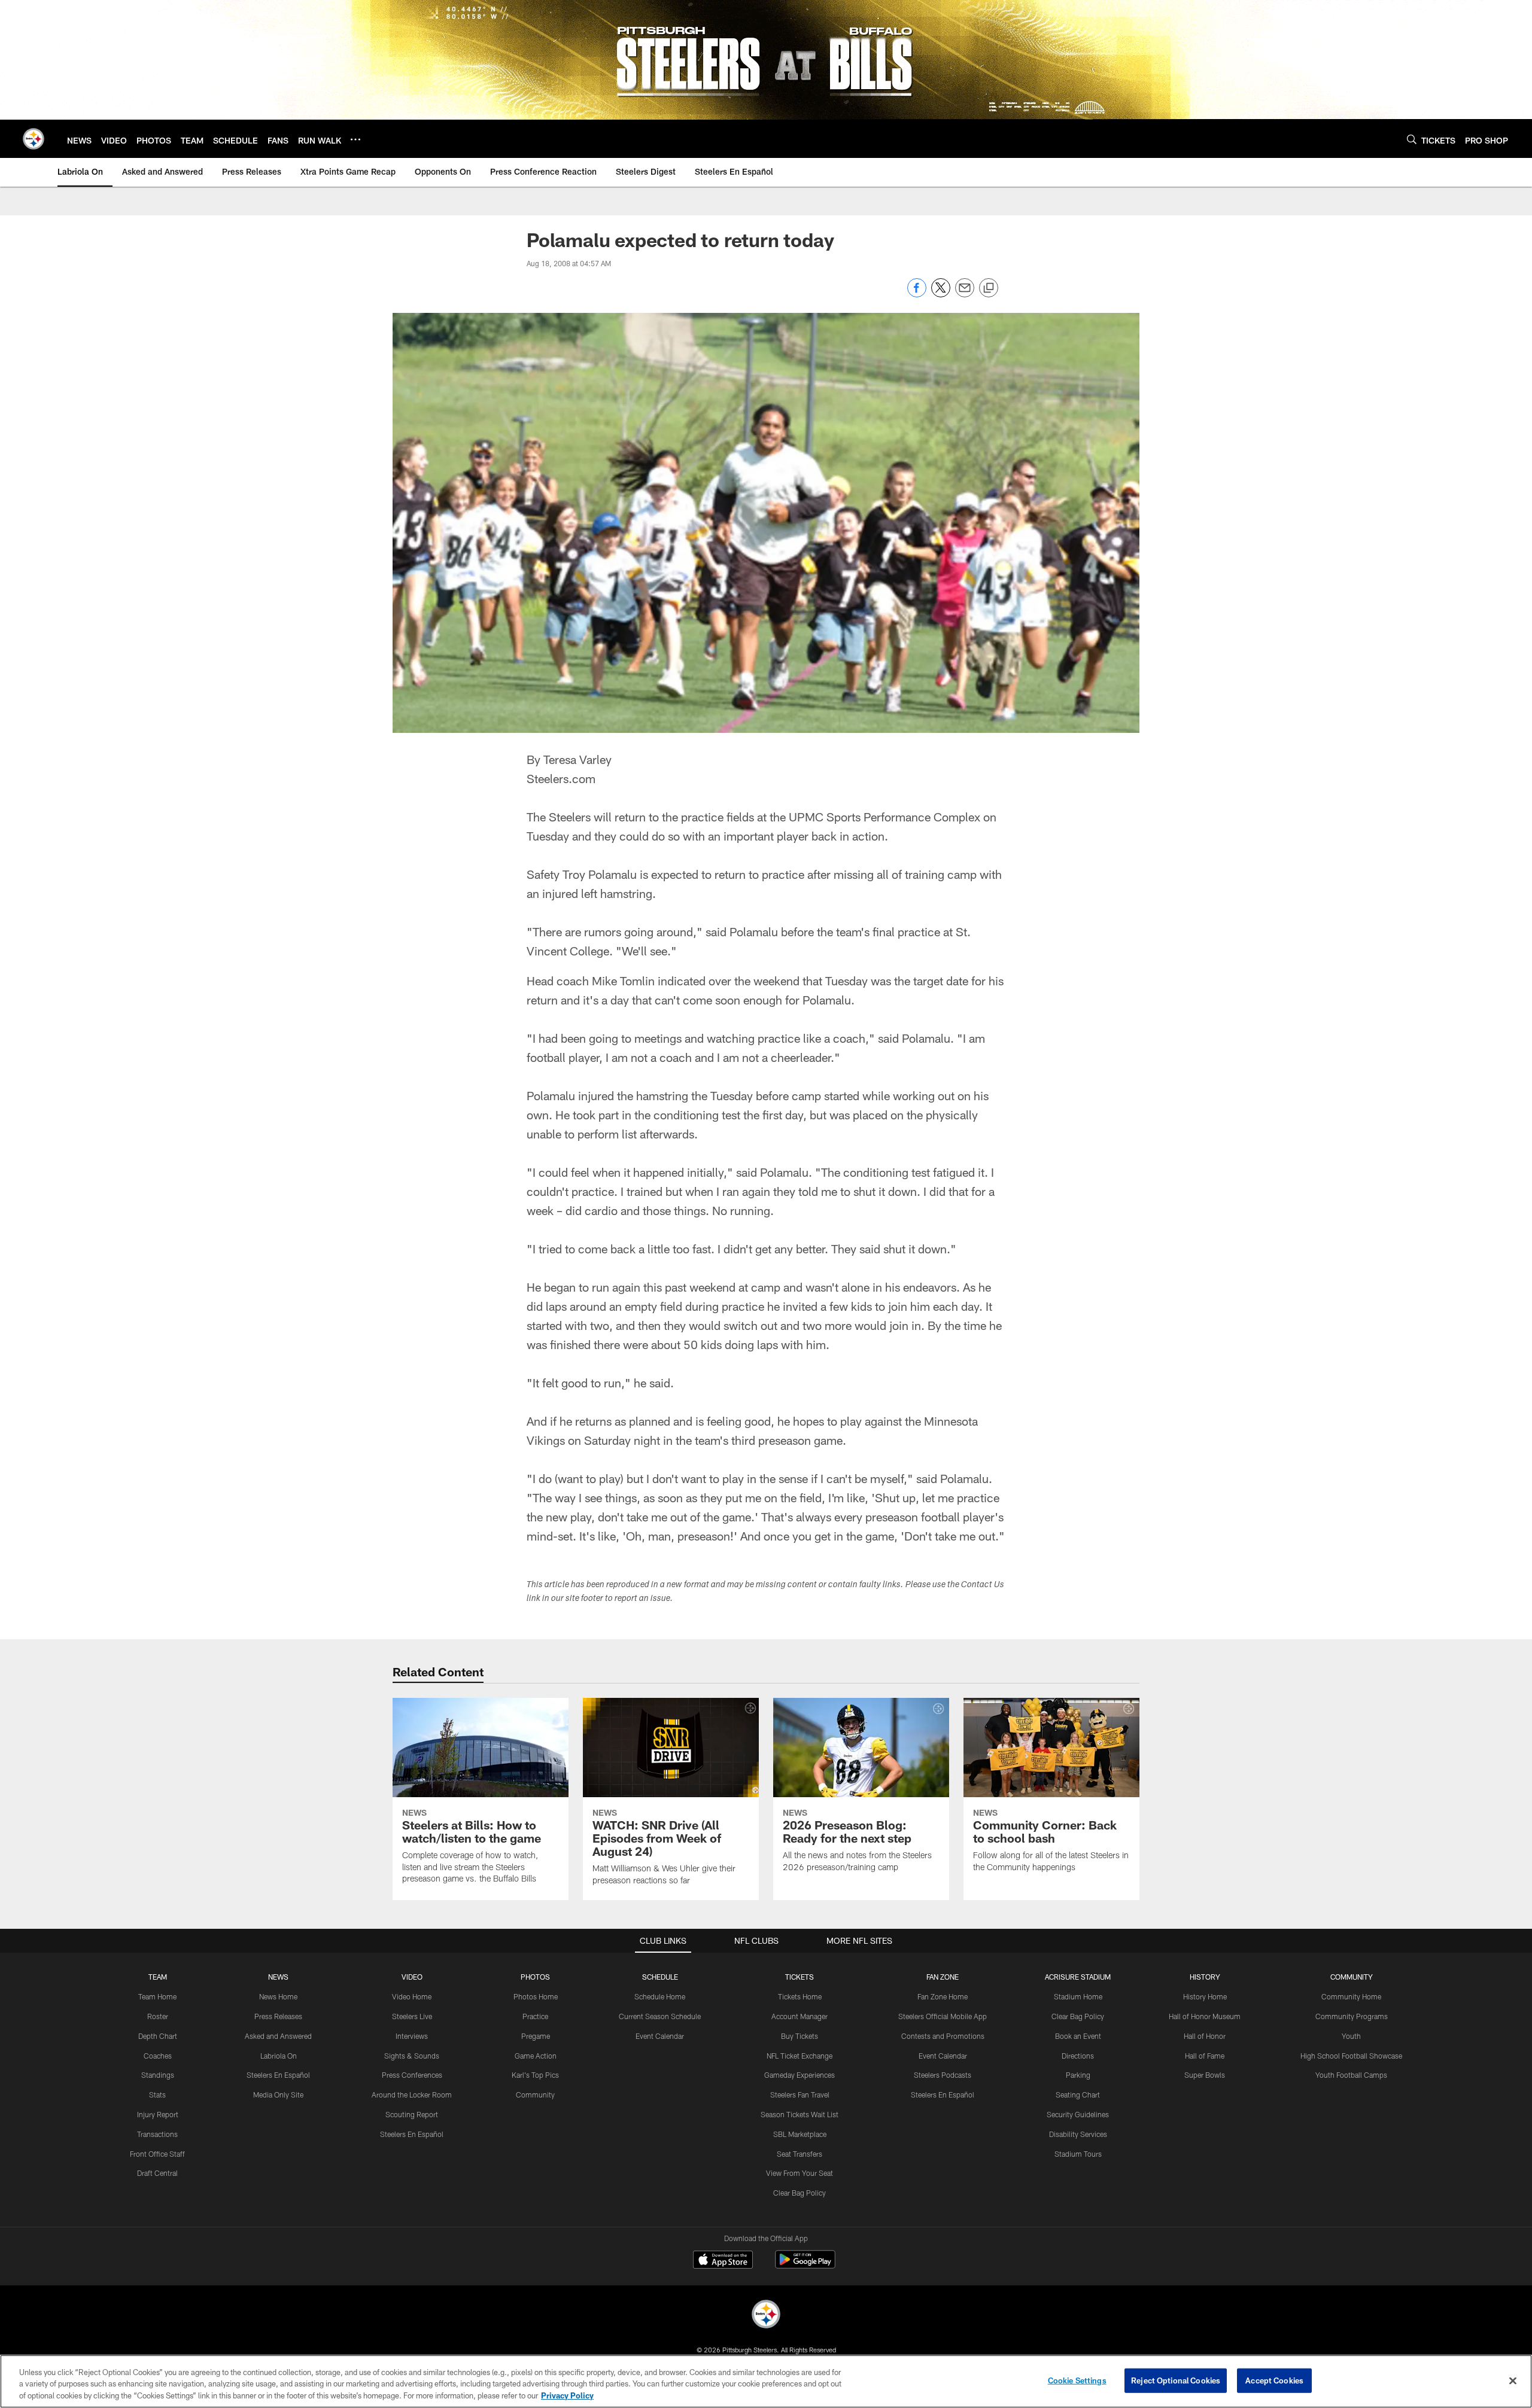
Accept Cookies (1274, 2380)
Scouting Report (412, 2114)
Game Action (536, 2056)
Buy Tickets (800, 2036)
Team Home (157, 1996)
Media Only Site (278, 2095)
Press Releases (278, 2016)
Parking (1078, 2075)
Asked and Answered (278, 2036)
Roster (158, 2016)
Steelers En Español (278, 2075)
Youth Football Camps (1351, 2075)
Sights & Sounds (412, 2056)
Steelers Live (412, 2016)
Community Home (1351, 1996)
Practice (535, 2016)
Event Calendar (660, 2036)
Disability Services (1078, 2134)
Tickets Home (800, 1996)
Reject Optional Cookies (1176, 2380)
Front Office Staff (157, 2154)
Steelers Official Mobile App (943, 2016)
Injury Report (158, 2114)
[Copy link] (989, 288)
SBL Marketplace (800, 2134)
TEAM (158, 1977)
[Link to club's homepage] (34, 139)
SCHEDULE (660, 1977)
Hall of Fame (1205, 2056)
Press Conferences (412, 2075)
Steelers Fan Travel (800, 2095)
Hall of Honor (1205, 2036)
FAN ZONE (943, 1977)
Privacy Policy (567, 2395)
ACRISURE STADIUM (1078, 1977)
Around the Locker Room (412, 2095)
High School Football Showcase (1351, 2056)
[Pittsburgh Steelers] (766, 2316)
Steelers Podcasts (943, 2075)
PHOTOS (535, 1977)
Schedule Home (660, 1996)
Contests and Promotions (943, 2036)
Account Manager (800, 2016)
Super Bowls (1205, 2075)
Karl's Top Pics (535, 2075)
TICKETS (800, 1977)
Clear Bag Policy (800, 2193)
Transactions (157, 2134)
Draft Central (157, 2173)
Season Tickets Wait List (800, 2114)
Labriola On (279, 2056)
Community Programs (1352, 2016)
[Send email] (965, 294)
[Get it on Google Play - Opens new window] (805, 2265)
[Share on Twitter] (941, 294)
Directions (1078, 2056)
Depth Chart (158, 2036)
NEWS (278, 1977)
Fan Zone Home (943, 1996)
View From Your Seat (800, 2173)
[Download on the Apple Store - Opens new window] (723, 2261)
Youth (1351, 2036)
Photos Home (536, 1996)
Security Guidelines (1078, 2114)
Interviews (412, 2036)
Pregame (536, 2036)
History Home (1205, 1996)
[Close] (1513, 2380)
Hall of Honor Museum (1205, 2016)
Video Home (412, 1996)
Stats (157, 2095)
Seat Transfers (800, 2154)
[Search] (1412, 139)
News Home (278, 1996)
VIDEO (412, 1977)
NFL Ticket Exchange (800, 2056)
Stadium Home (1078, 1996)
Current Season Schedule (660, 2016)
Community (535, 2095)
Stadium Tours (1078, 2154)
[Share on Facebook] (917, 294)
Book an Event (1078, 2036)
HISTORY (1205, 1977)
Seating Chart (1078, 2095)
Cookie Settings (1077, 2380)
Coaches (158, 2056)
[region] (766, 2381)
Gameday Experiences (800, 2075)
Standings (158, 2075)
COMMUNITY (1352, 1977)
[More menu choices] (355, 139)
